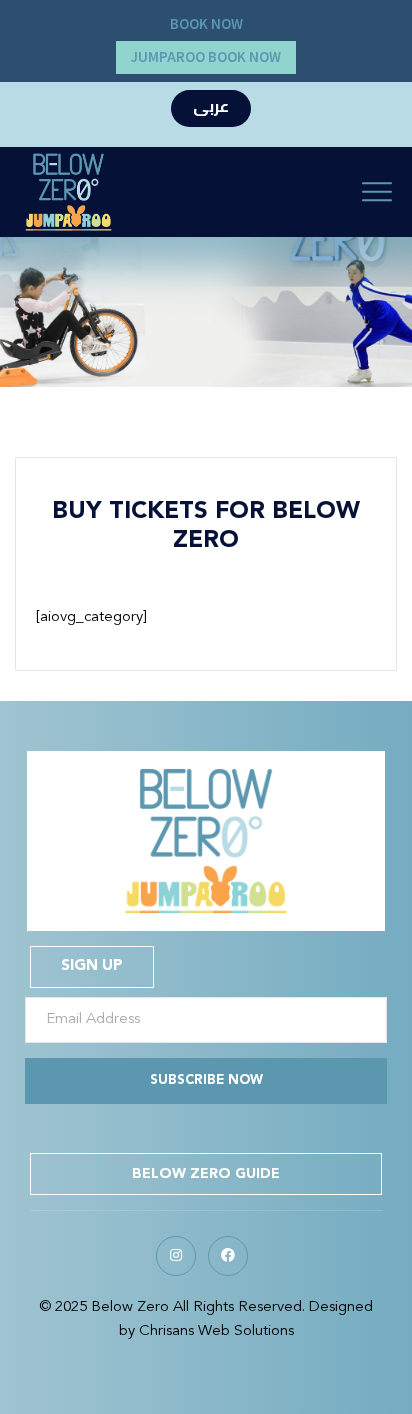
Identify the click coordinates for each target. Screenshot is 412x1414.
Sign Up (92, 966)
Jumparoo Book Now (206, 57)
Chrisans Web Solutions (216, 1331)
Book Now (206, 24)
